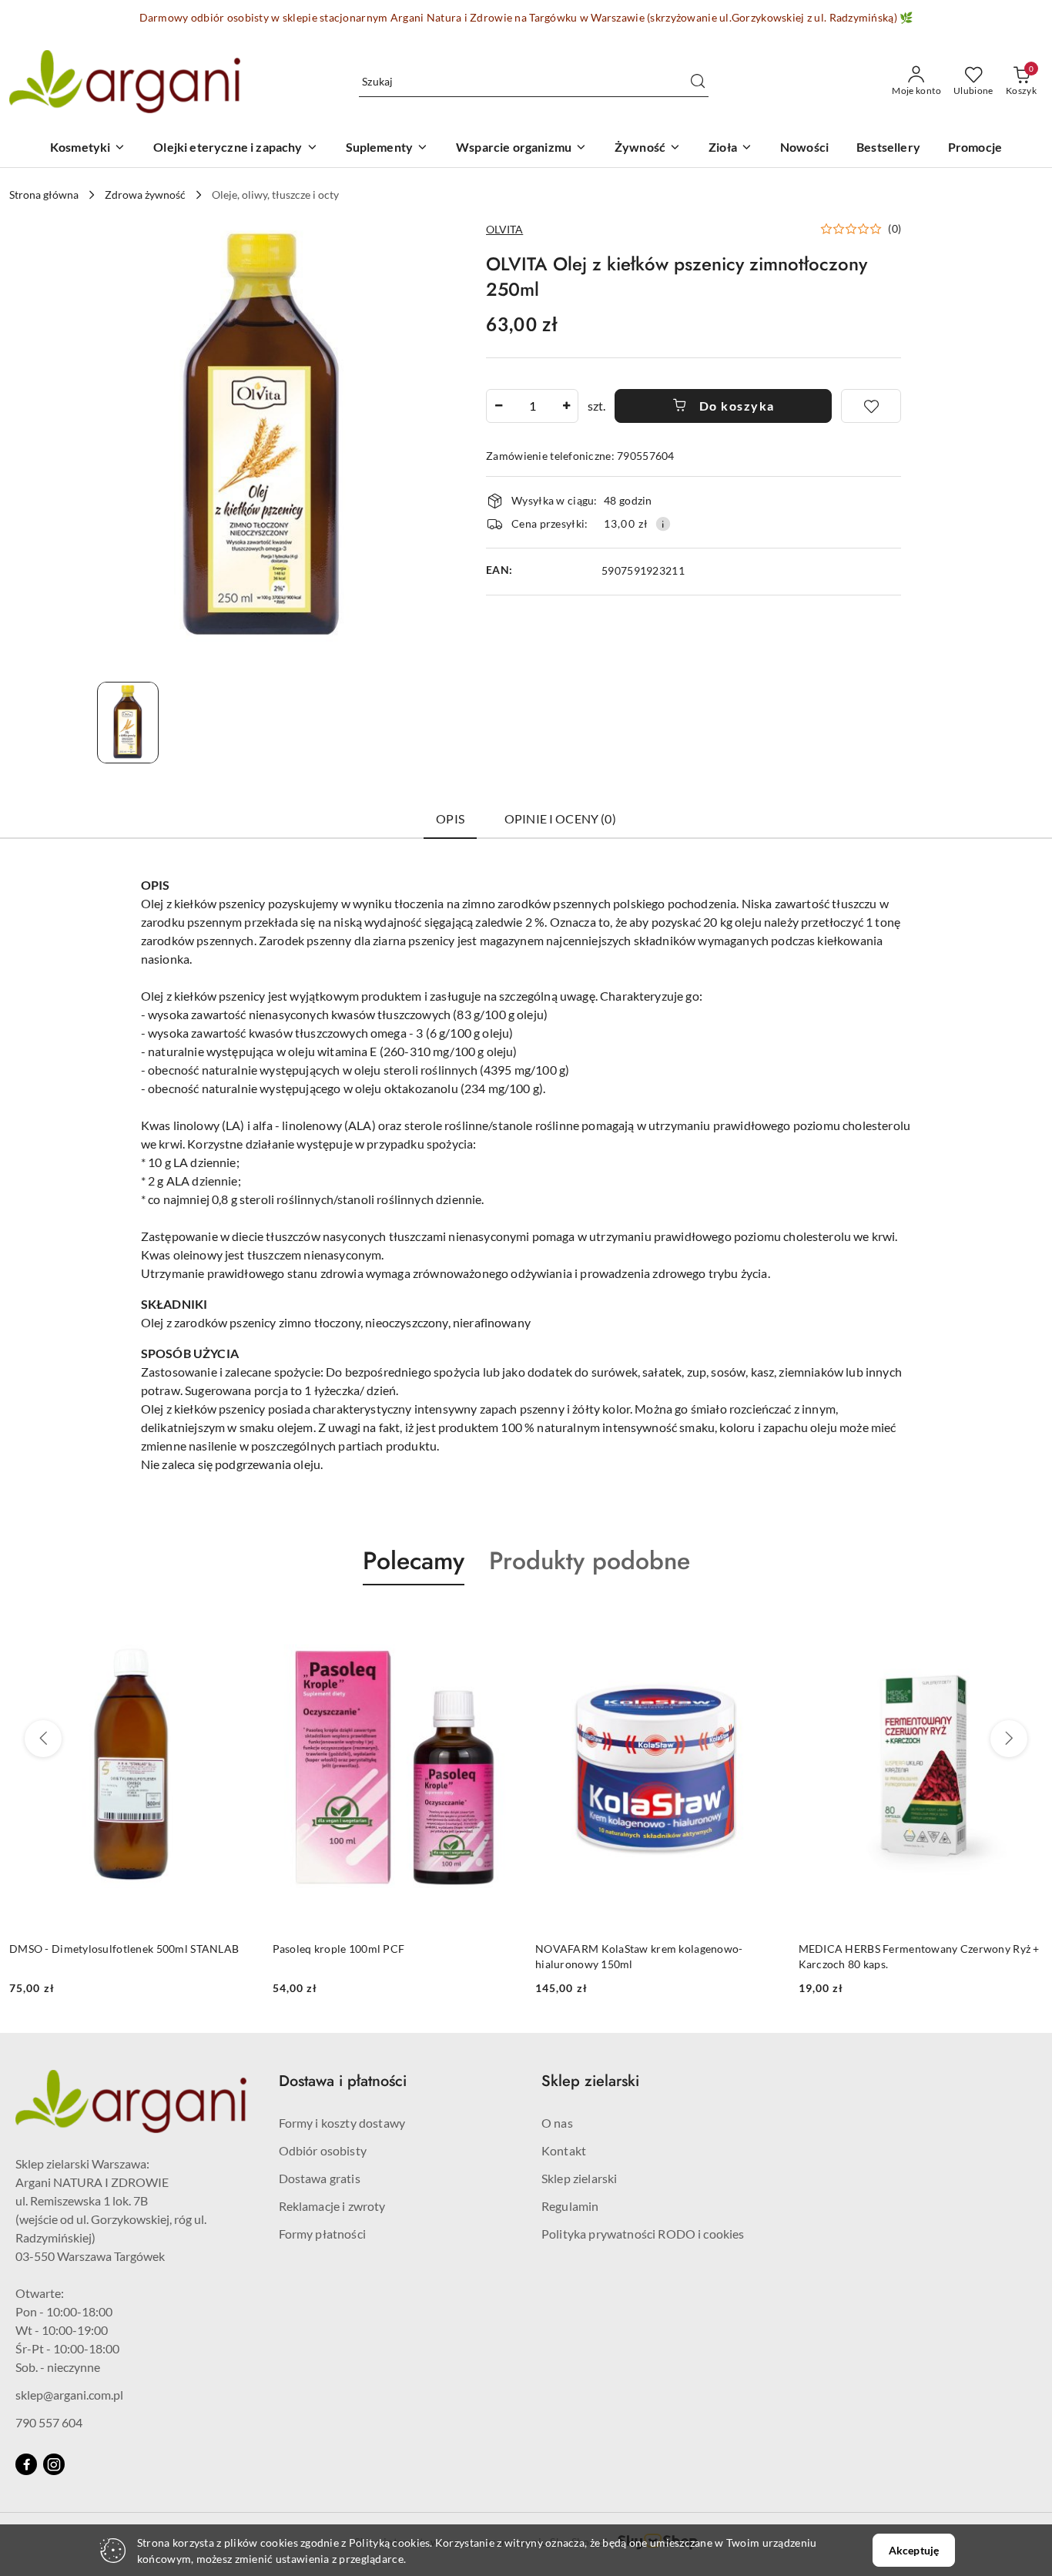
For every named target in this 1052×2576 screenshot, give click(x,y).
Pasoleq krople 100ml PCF (339, 1949)
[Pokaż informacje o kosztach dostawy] (663, 524)
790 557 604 (49, 2422)
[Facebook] (26, 2464)
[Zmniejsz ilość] (498, 406)
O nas (557, 2123)
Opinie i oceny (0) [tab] (560, 818)
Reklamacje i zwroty (332, 2206)
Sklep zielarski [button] (590, 2081)
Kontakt (564, 2150)
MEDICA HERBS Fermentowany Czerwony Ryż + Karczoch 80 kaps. (919, 1956)
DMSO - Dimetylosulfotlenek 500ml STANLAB (124, 1949)
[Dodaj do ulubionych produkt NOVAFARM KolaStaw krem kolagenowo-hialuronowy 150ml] (762, 1622)
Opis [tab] (450, 818)
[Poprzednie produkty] (43, 1739)
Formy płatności (322, 2234)
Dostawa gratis (320, 2178)
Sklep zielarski (579, 2178)
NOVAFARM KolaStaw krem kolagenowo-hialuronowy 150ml (639, 1956)
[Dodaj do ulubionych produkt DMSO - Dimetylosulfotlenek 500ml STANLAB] (236, 1622)
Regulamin (570, 2206)
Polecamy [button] (414, 1561)
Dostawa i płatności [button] (343, 2081)
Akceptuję (914, 2550)
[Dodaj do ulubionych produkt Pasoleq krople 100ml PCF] (499, 1622)
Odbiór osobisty (323, 2150)
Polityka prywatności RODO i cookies (643, 2234)
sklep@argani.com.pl (69, 2395)
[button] (861, 229)
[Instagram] (54, 2464)
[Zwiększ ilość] (566, 406)
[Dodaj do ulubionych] (871, 406)
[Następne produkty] (1009, 1739)
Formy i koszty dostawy (342, 2123)
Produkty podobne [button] (590, 1561)
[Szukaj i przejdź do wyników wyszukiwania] (698, 82)
